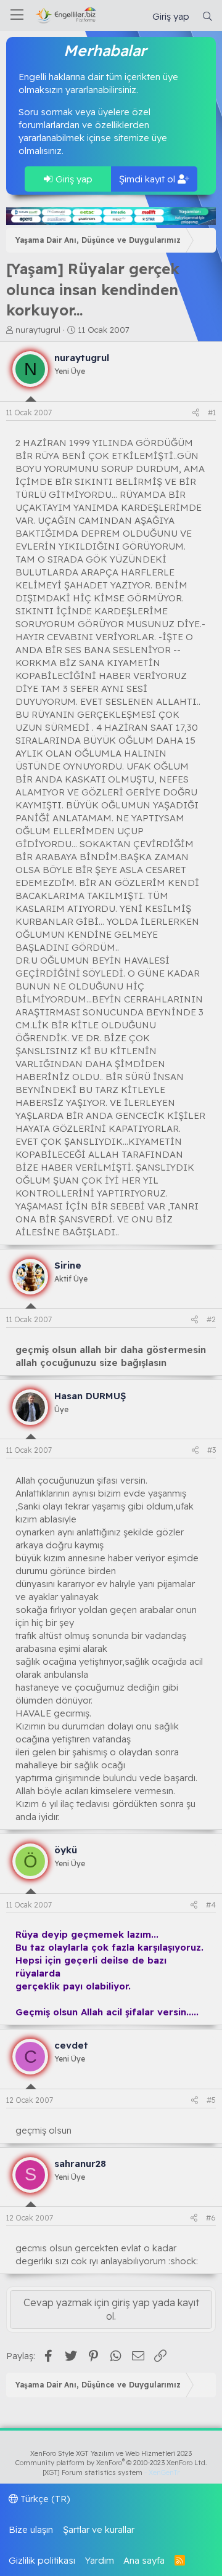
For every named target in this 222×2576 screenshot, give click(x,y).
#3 (212, 1450)
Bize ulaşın (31, 2529)
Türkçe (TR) (44, 2499)
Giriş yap (73, 179)
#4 (211, 1905)
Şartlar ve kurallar (99, 2529)
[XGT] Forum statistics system (111, 2472)
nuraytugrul (38, 330)
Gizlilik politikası (42, 2560)
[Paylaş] (196, 413)
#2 (211, 1319)
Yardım (100, 2560)
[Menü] (17, 15)
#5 (211, 2100)
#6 (211, 2218)
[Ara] (208, 16)
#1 (212, 412)
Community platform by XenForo (111, 2463)
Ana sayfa (144, 2560)
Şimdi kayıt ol (148, 179)
